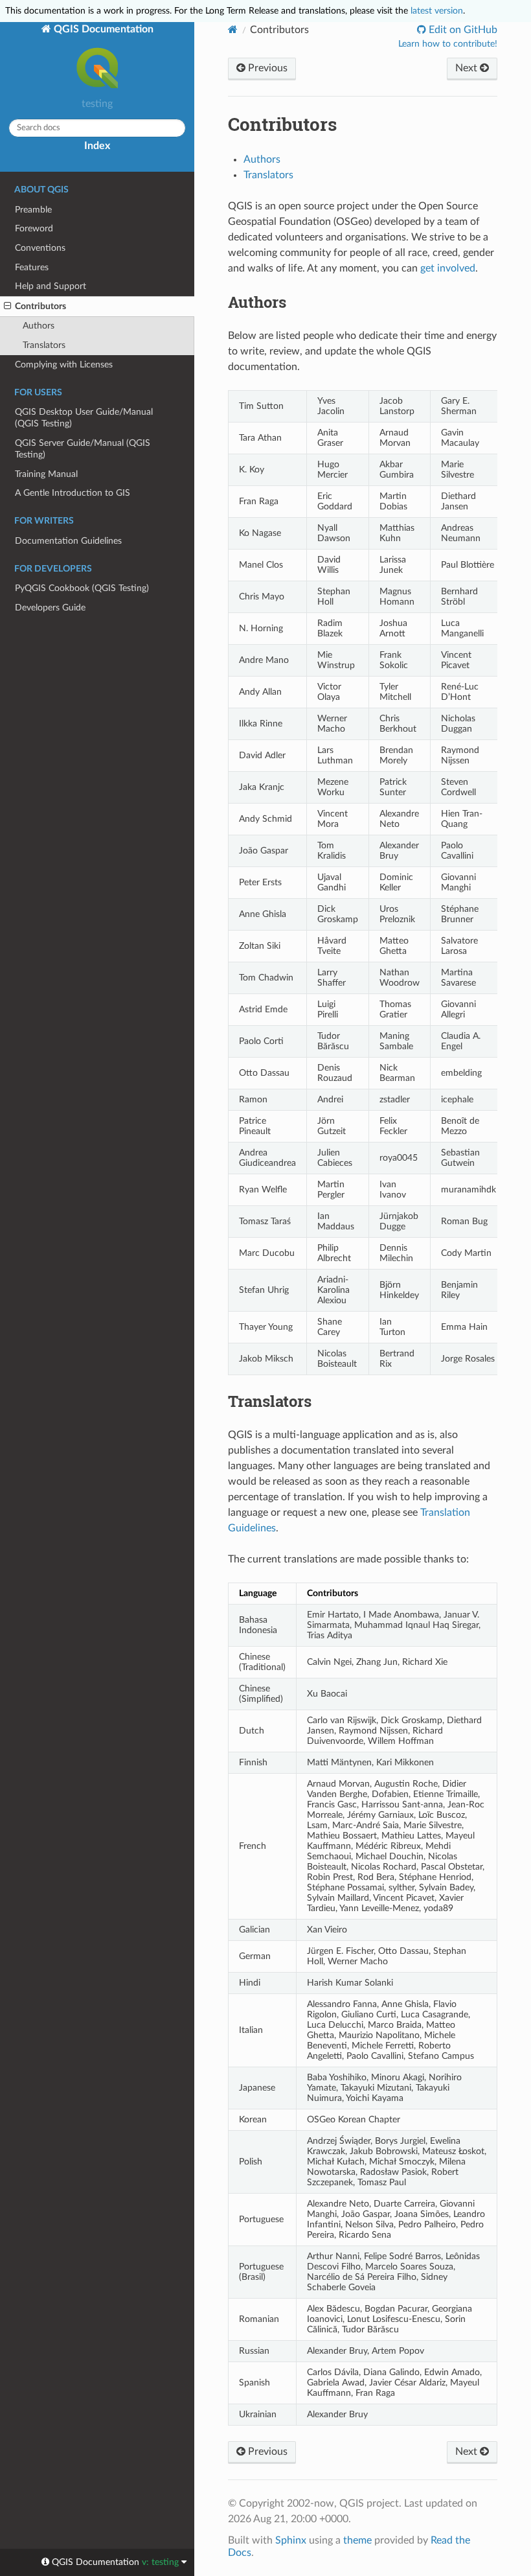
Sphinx (291, 2540)
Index (97, 146)
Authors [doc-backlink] (257, 302)
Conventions (40, 248)
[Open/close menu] (7, 307)
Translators (44, 345)
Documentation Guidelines (68, 541)
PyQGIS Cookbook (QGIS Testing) (82, 588)
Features (32, 267)
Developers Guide (50, 608)
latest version (437, 11)
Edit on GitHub (462, 30)
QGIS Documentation (102, 29)
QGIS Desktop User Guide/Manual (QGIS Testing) (84, 418)
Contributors (40, 306)
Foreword (34, 228)
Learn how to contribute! (448, 44)
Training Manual (46, 474)
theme (357, 2540)
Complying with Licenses (64, 365)
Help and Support (51, 286)
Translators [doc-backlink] (270, 1401)
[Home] (233, 29)
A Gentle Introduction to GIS (73, 493)
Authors (39, 326)
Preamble (33, 210)
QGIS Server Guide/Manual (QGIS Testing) (83, 449)
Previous (266, 68)
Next (468, 68)
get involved (448, 268)
